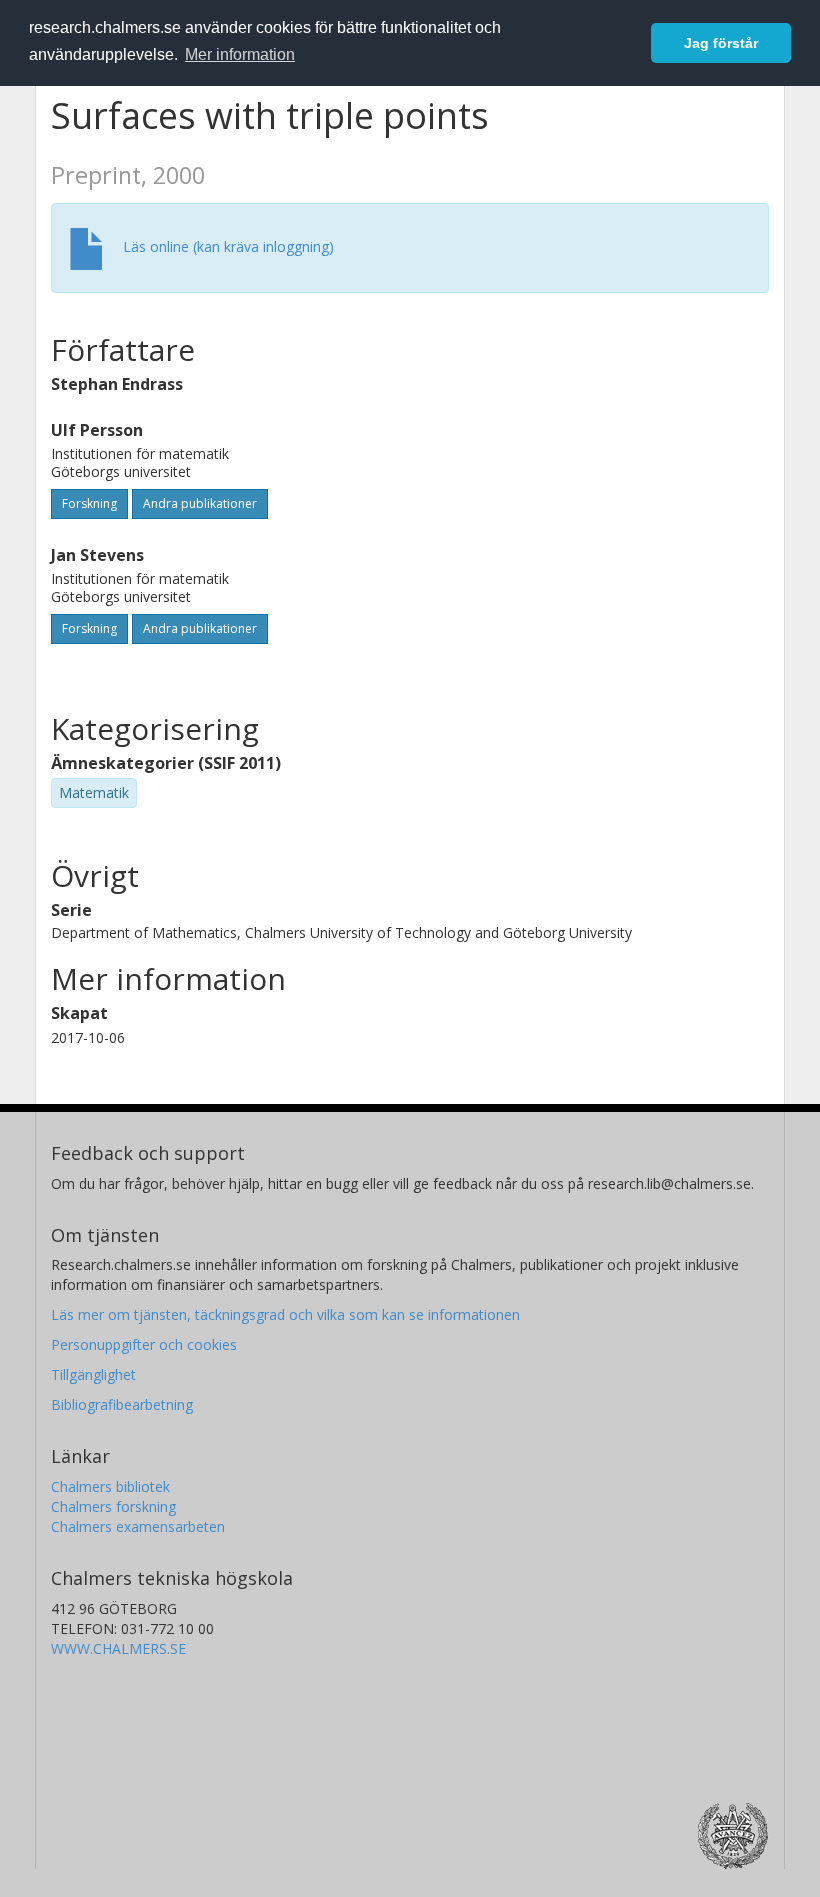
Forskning (89, 503)
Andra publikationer (200, 503)
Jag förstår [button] (721, 43)
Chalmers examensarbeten (138, 1526)
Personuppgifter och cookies (144, 1344)
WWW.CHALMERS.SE (118, 1648)
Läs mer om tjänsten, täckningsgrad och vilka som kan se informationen (285, 1314)
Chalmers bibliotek (110, 1486)
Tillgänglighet (93, 1374)
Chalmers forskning (113, 1506)
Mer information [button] (240, 54)
